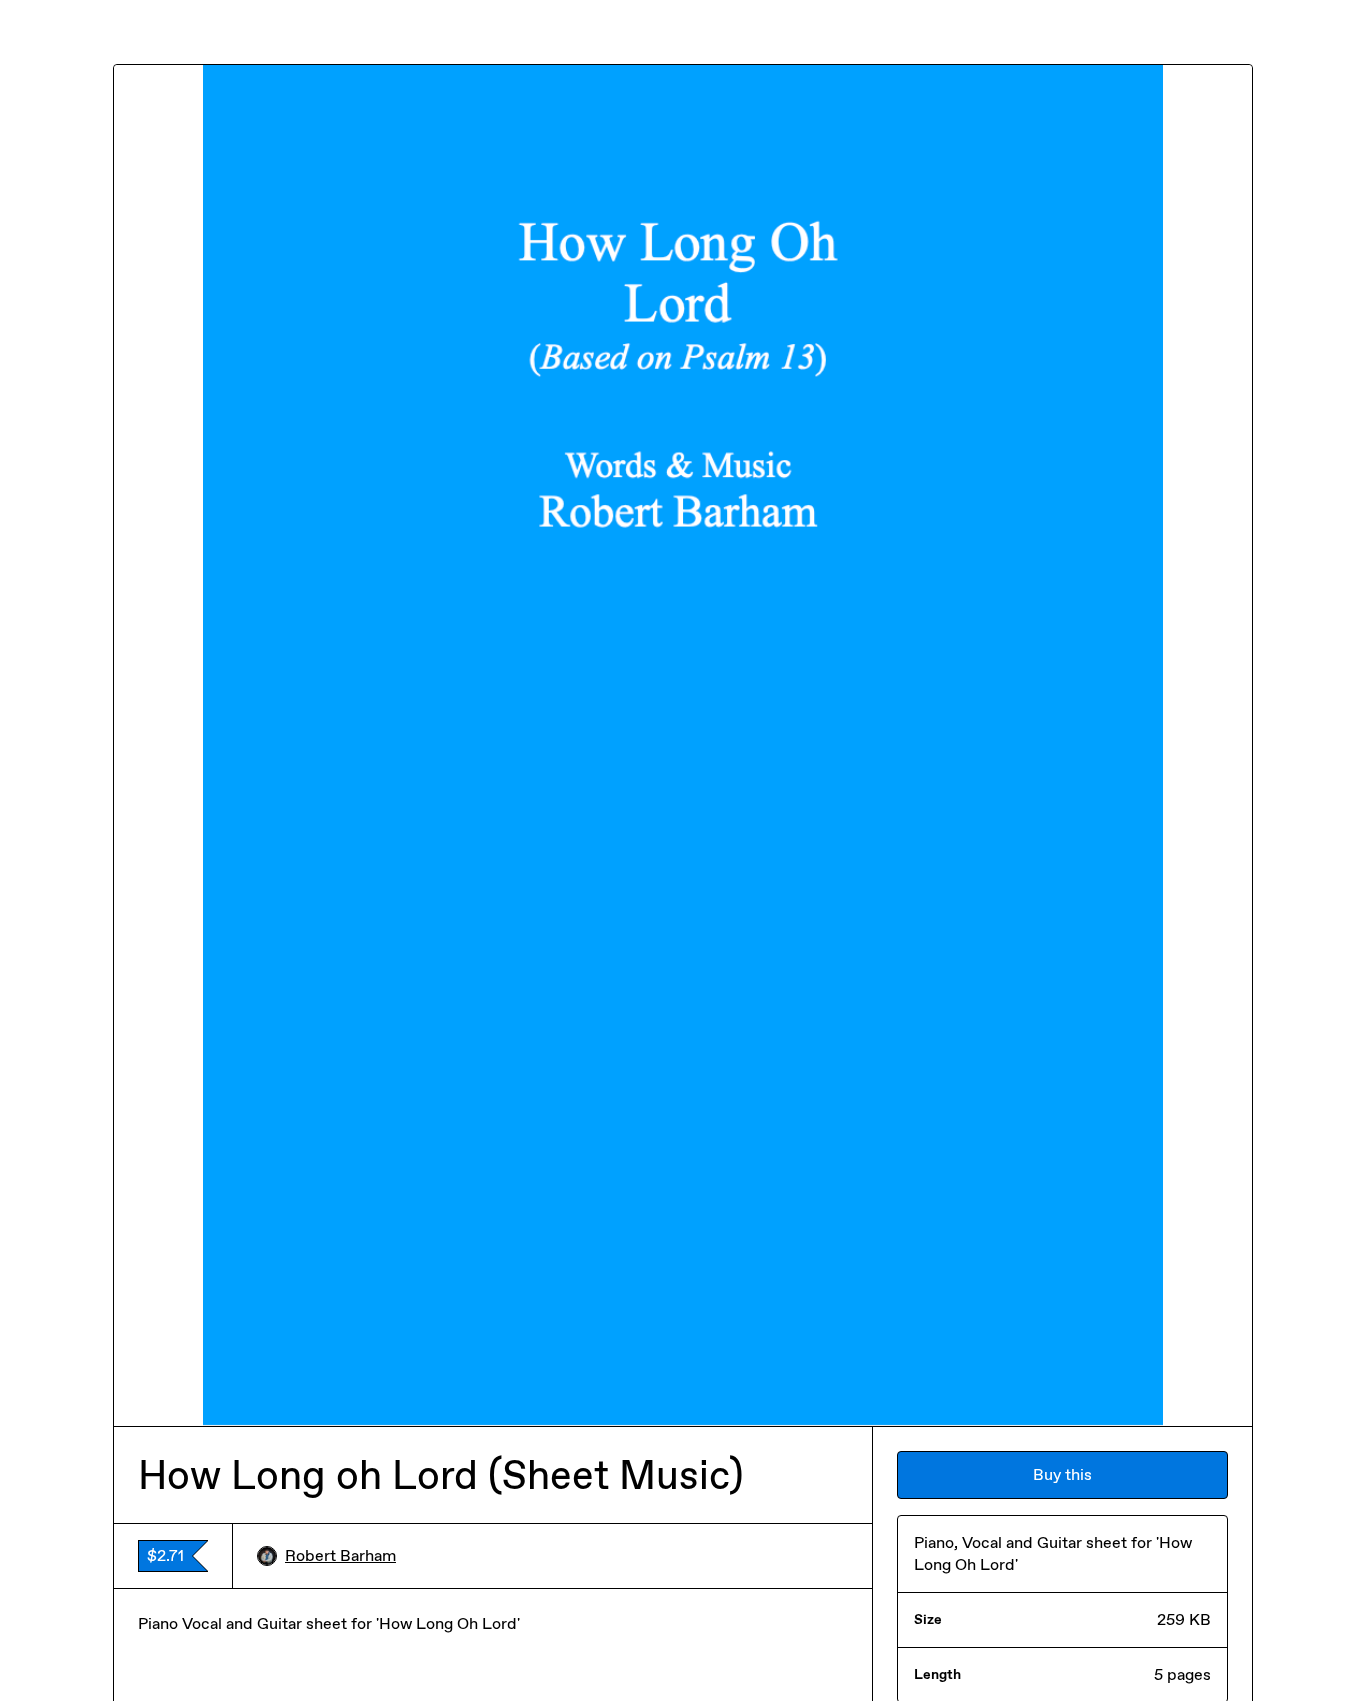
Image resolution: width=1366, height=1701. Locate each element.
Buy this (1062, 1474)
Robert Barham (340, 1555)
